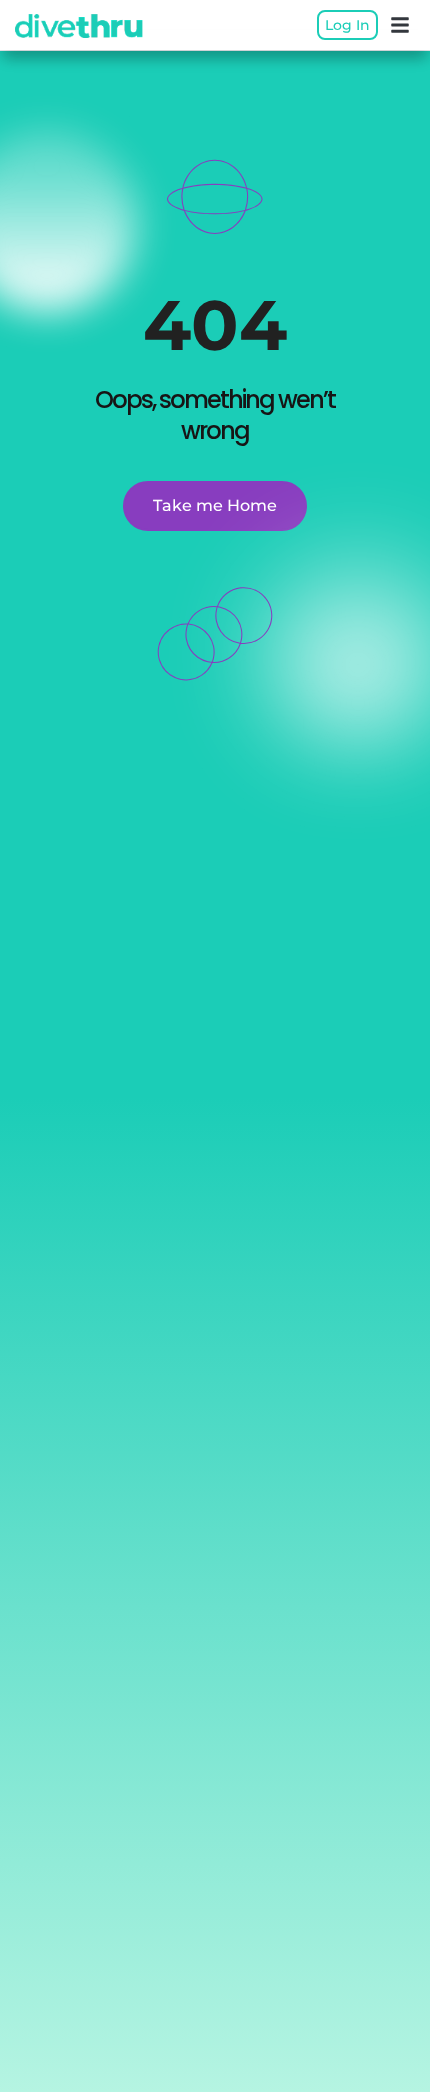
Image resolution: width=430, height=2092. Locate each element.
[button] (400, 25)
